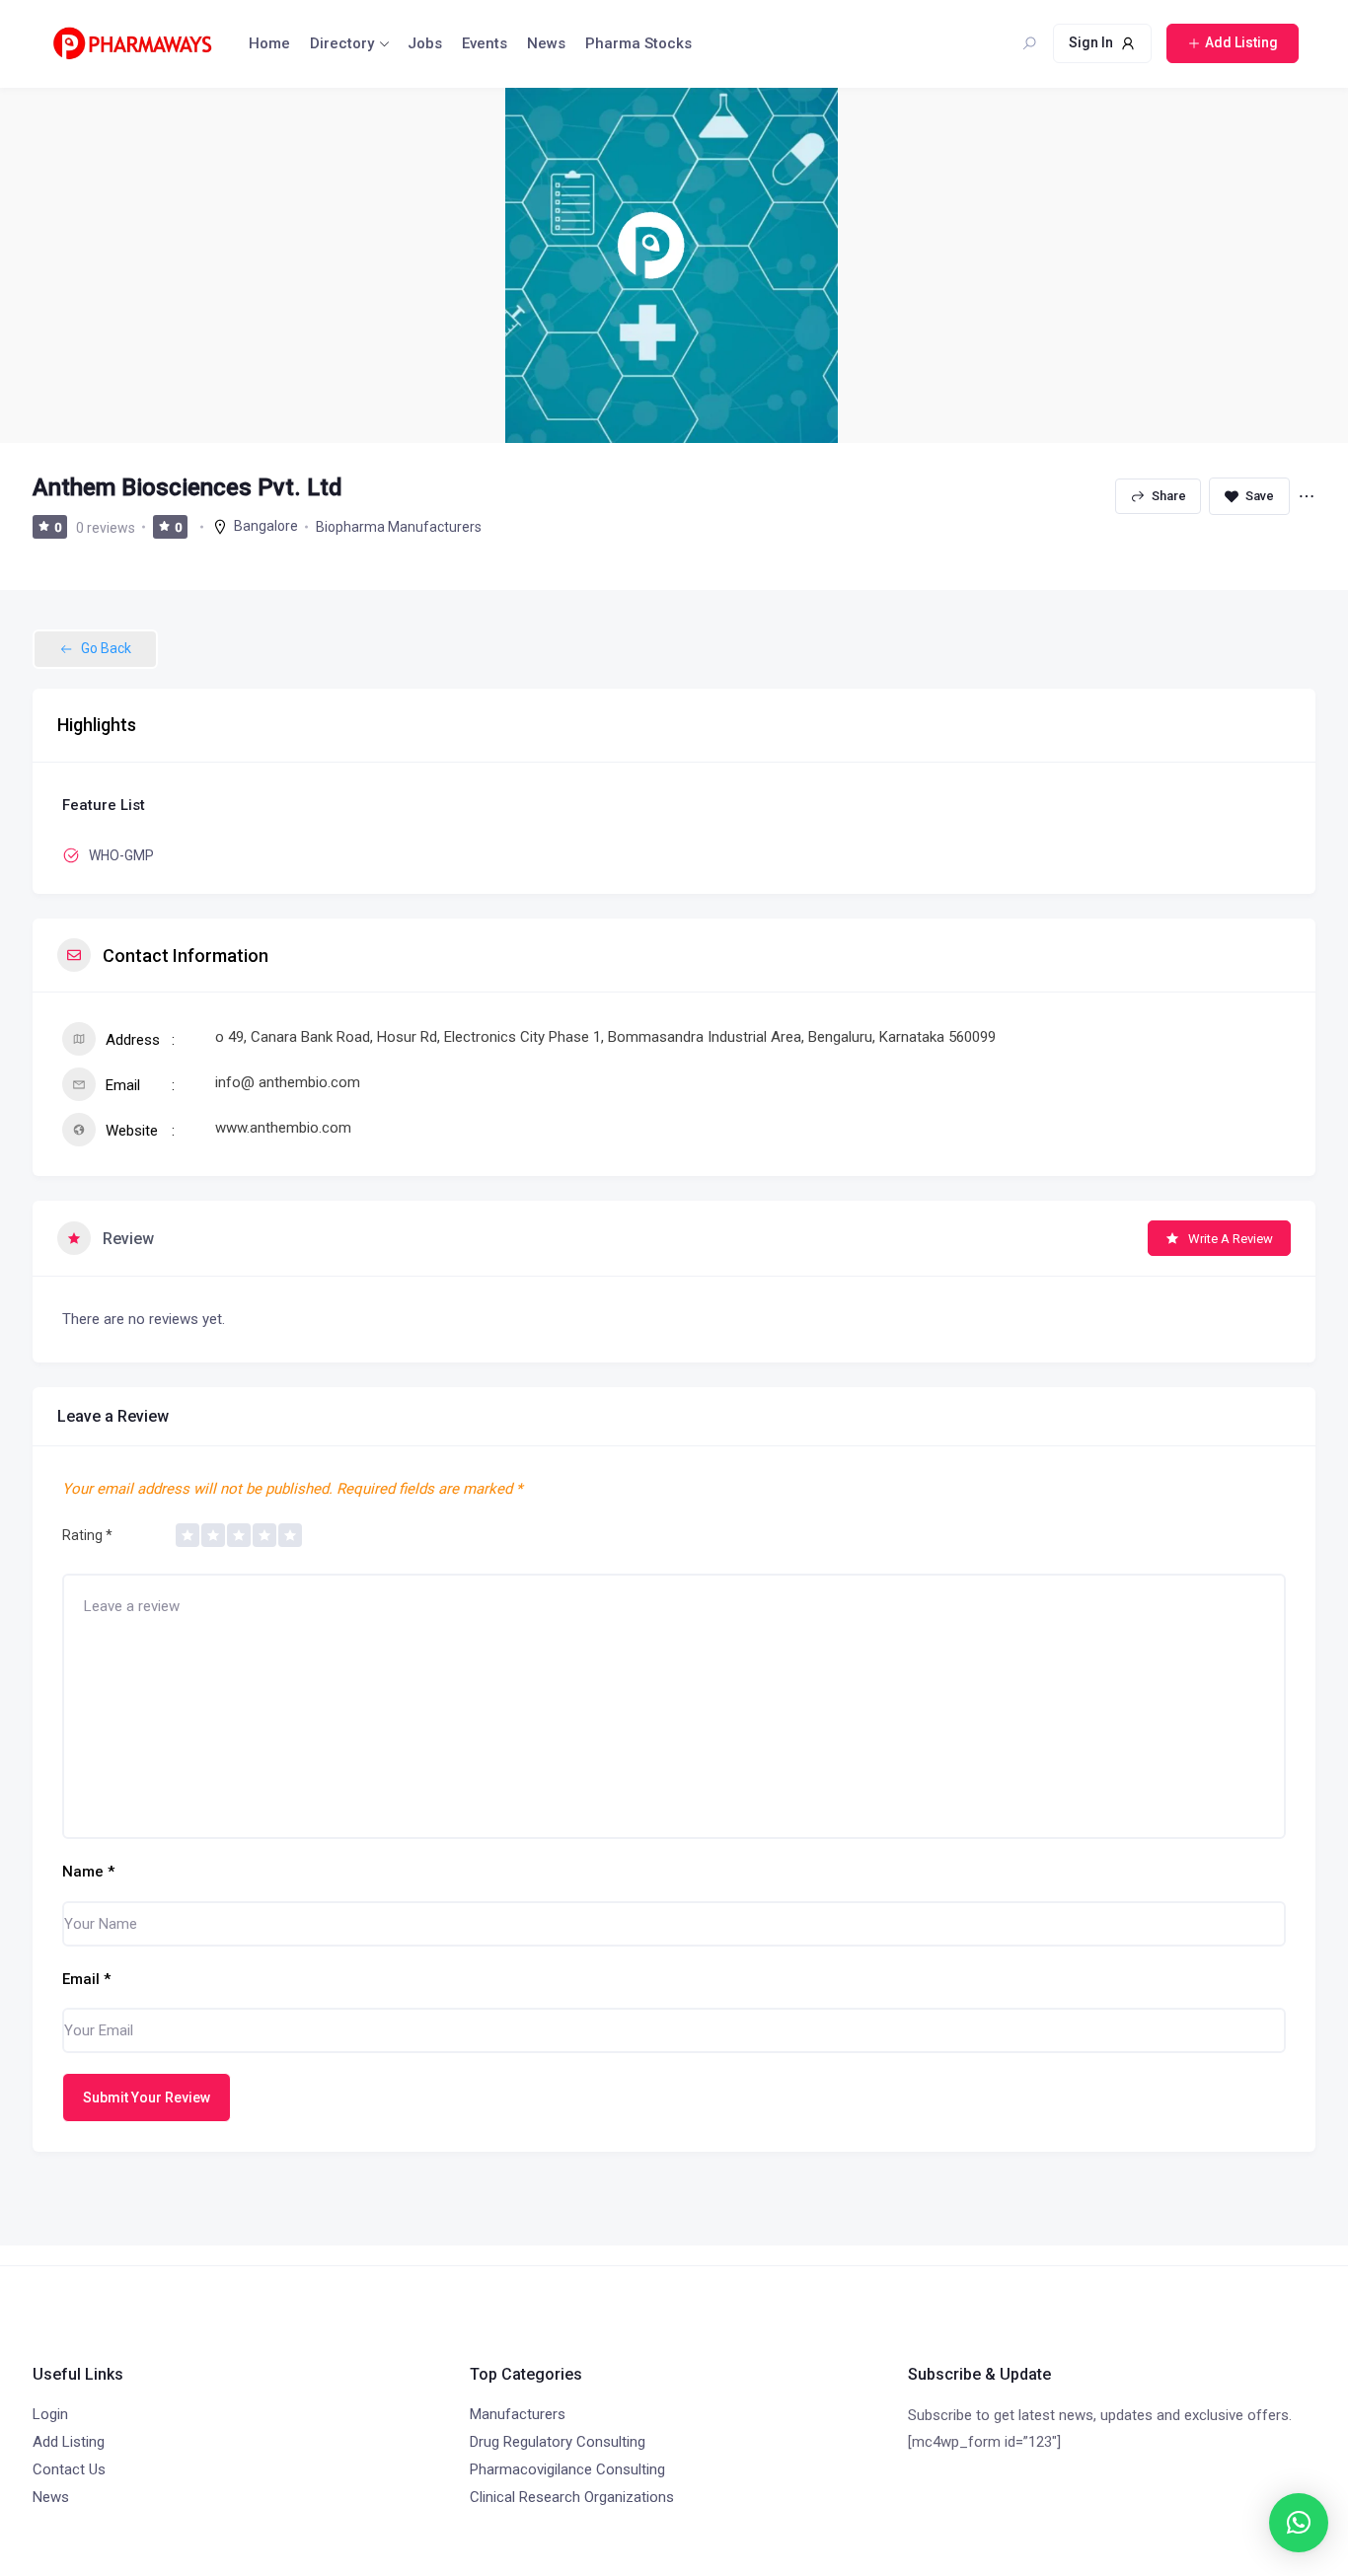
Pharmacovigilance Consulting (567, 2469)
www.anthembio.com (283, 1128)
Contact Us (69, 2469)
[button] (1299, 2523)
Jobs (425, 43)
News (546, 43)
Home (269, 43)
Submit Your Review (147, 2098)
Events (485, 43)
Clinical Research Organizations (572, 2497)
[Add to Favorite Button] (1249, 496)
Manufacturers (518, 2414)
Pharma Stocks (638, 43)
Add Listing (69, 2442)
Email (86, 1979)
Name (88, 1872)
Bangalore (266, 526)
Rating (87, 1535)
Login (50, 2414)
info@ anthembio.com (288, 1082)
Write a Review (1231, 1239)
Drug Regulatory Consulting (558, 2442)
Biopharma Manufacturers (399, 527)
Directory (342, 43)
